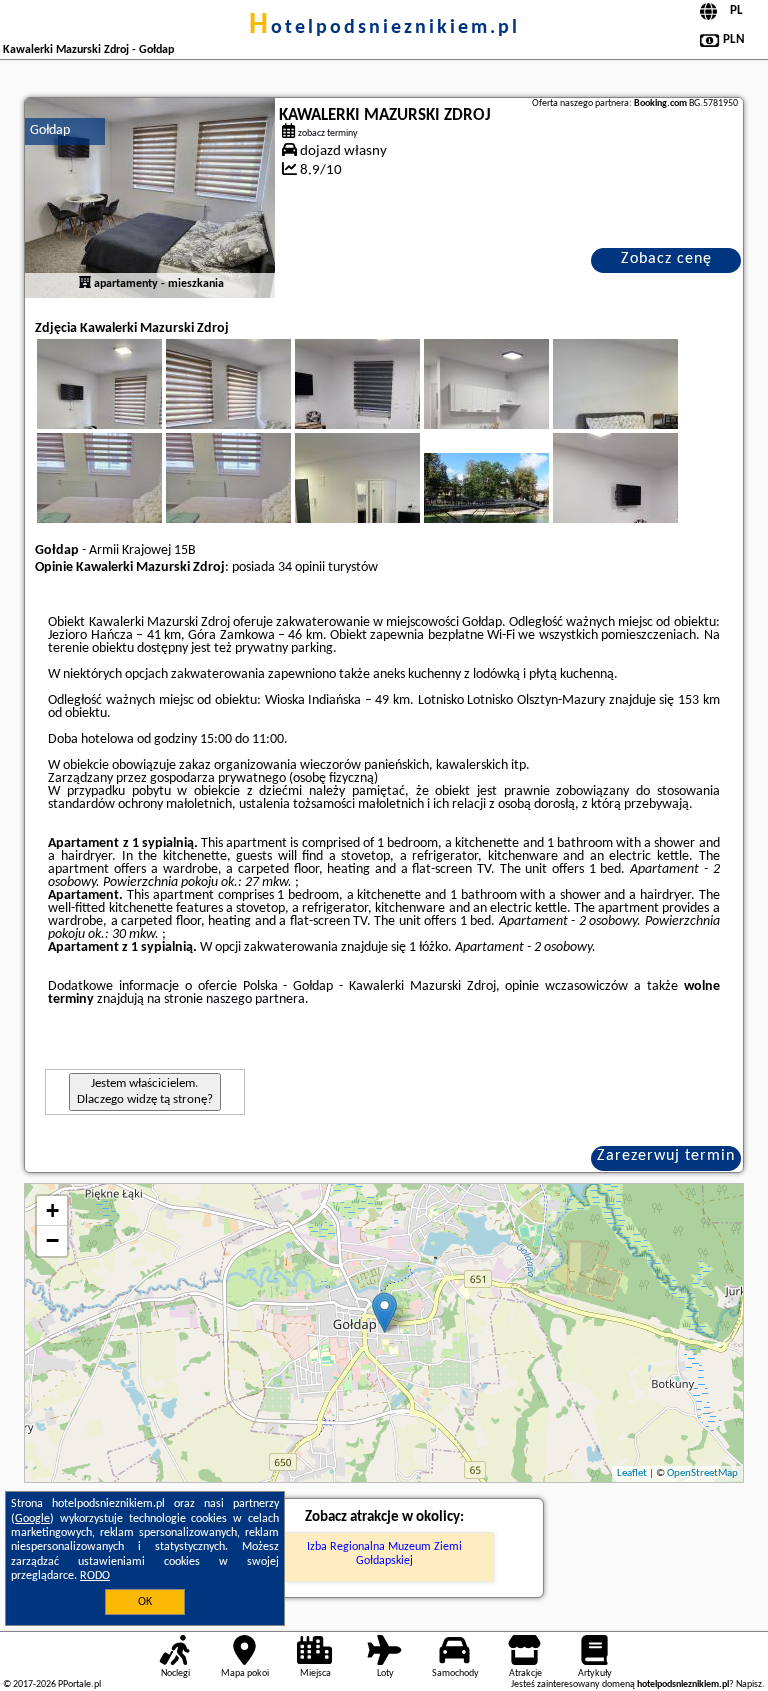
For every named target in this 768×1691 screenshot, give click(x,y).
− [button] (52, 1240)
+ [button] (52, 1210)
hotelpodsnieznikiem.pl (384, 28)
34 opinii (301, 567)
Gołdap (50, 130)
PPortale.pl (79, 1684)
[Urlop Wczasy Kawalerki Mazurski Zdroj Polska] (514, 503)
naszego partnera (255, 999)
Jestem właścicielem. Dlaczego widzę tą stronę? (145, 1091)
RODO (95, 1576)
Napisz (749, 1684)
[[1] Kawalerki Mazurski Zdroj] (150, 198)
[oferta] (85, 284)
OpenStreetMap (702, 1473)
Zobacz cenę (666, 259)
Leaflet (632, 1473)
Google (32, 1519)
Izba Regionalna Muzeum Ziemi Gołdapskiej (384, 1554)
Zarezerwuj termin (666, 1156)
